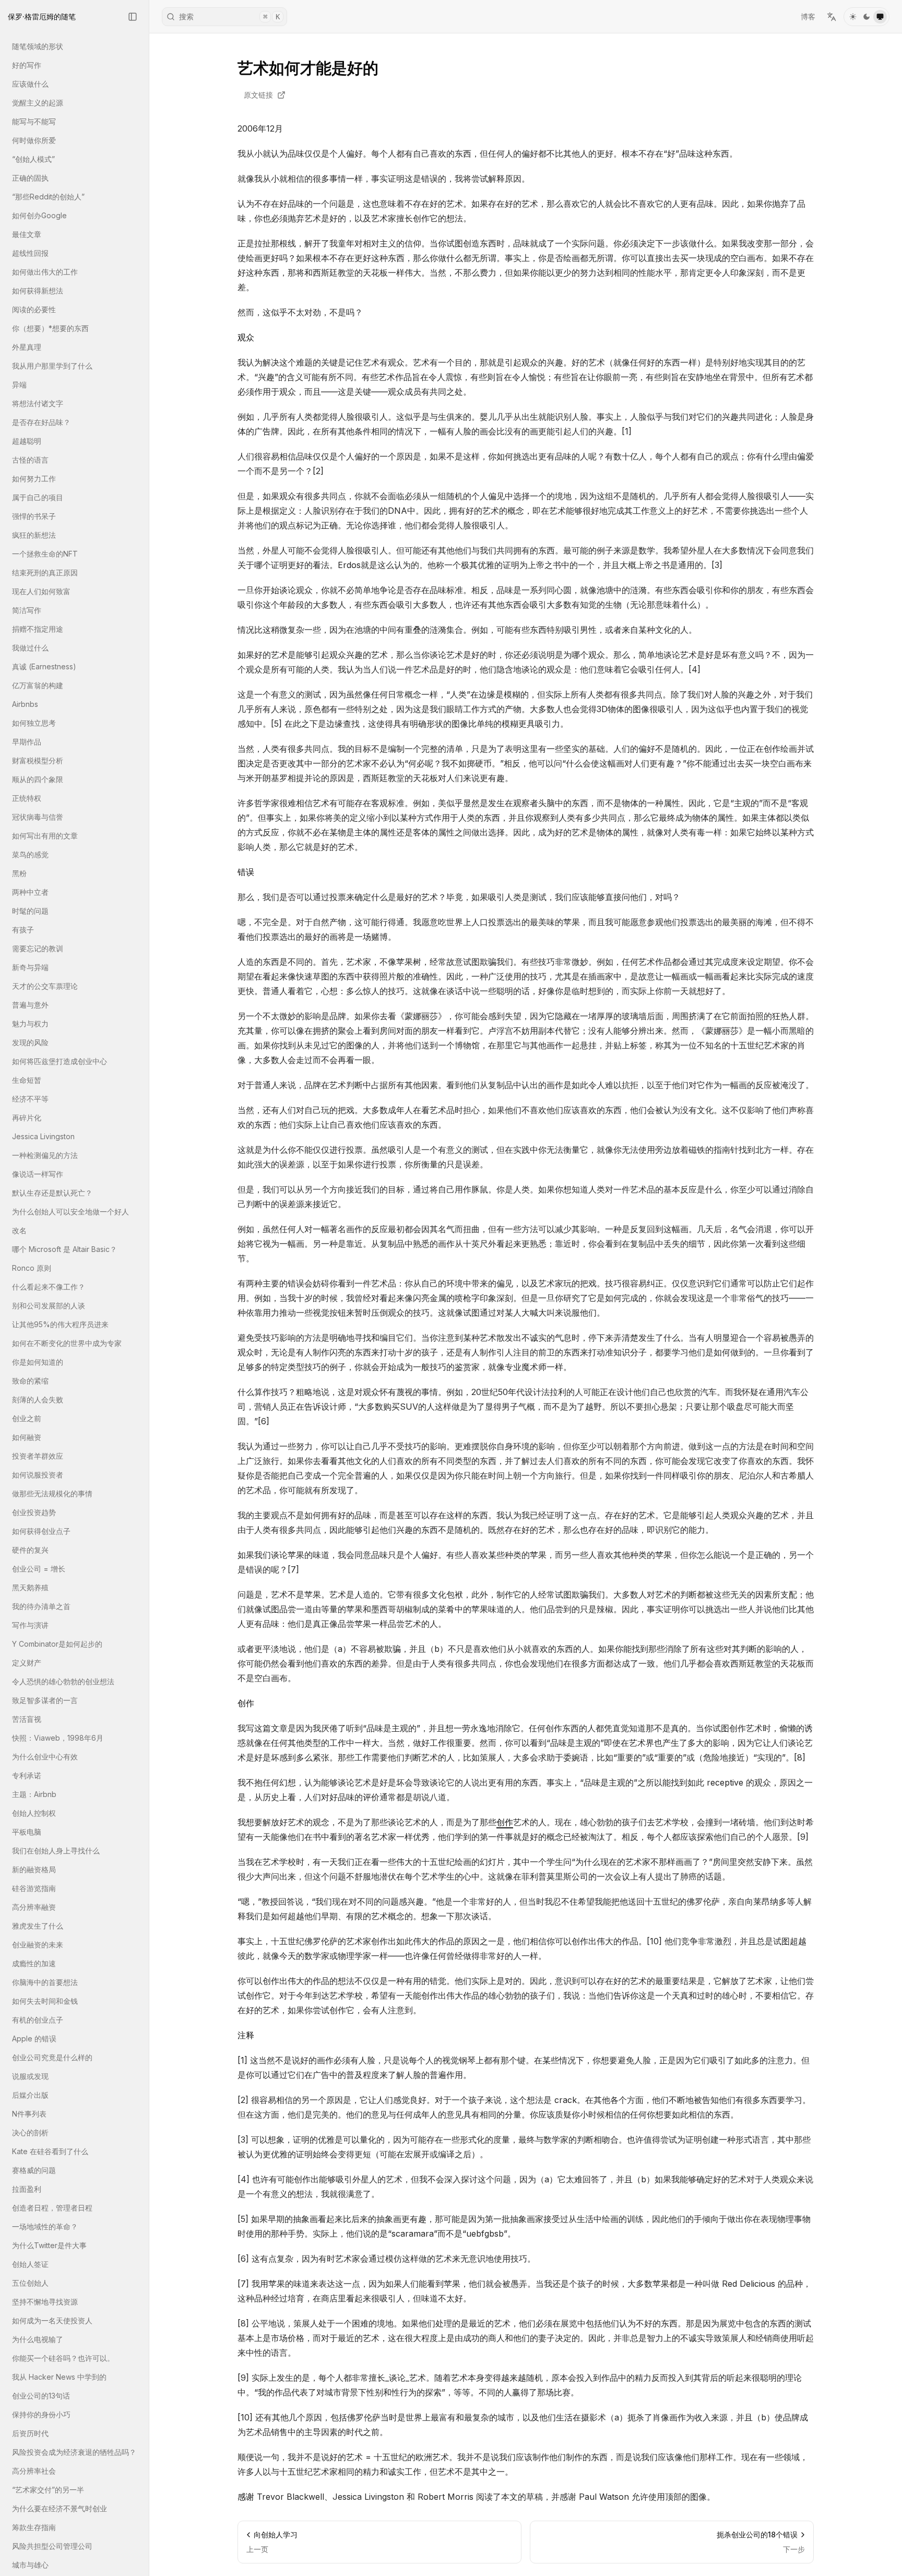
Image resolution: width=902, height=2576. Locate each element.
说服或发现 (30, 2076)
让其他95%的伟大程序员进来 (60, 1324)
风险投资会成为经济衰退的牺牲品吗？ (74, 2452)
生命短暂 (27, 1080)
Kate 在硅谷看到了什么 (50, 2151)
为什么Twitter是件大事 (49, 2245)
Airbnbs (25, 704)
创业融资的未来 (38, 1945)
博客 (808, 16)
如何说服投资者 (38, 1475)
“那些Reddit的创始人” (48, 197)
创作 (505, 1822)
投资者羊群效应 (38, 1456)
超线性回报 (30, 253)
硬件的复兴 (30, 1550)
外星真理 (27, 347)
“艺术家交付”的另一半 (48, 2490)
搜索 (229, 16)
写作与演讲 (30, 1625)
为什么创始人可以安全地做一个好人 (70, 1212)
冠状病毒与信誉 (38, 817)
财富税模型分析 (38, 760)
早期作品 (27, 742)
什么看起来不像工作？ (49, 1287)
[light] (853, 17)
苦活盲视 (27, 1719)
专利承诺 (27, 1775)
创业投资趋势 (34, 1512)
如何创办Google (39, 215)
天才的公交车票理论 (45, 986)
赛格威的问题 (34, 2170)
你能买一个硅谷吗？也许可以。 (63, 2358)
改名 (19, 1230)
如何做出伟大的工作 (45, 272)
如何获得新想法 (38, 291)
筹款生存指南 (34, 2527)
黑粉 (19, 873)
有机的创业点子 (38, 2020)
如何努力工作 (34, 478)
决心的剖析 (30, 2132)
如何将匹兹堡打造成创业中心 (60, 1061)
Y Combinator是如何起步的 (57, 1644)
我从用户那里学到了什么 (52, 366)
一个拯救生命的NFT (45, 554)
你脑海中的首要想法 (45, 1982)
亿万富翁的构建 (38, 685)
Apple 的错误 (34, 2039)
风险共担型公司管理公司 (52, 2546)
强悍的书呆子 (34, 516)
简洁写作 (27, 610)
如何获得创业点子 (41, 1531)
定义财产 (27, 1663)
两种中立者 (30, 892)
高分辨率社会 (34, 2471)
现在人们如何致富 (41, 591)
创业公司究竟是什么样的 (52, 2057)
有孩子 (23, 930)
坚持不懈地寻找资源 (45, 2302)
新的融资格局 (34, 1869)
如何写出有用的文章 (45, 836)
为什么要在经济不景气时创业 (60, 2508)
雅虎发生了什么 (38, 1926)
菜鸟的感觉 (30, 854)
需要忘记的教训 (38, 948)
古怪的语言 (30, 460)
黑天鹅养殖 (30, 1587)
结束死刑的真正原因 (45, 572)
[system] (880, 17)
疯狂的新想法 (34, 535)
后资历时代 (30, 2433)
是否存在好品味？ (41, 422)
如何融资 (27, 1437)
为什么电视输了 (38, 2339)
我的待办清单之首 (41, 1606)
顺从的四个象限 (38, 779)
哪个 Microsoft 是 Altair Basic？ (64, 1249)
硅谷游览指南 (34, 1888)
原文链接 (258, 95)
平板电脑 (27, 1832)
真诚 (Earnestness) (44, 666)
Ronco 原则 (32, 1268)
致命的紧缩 (30, 1381)
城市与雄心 (30, 2565)
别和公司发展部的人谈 (49, 1305)
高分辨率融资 (34, 1907)
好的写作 (27, 65)
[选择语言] (832, 17)
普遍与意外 (30, 1005)
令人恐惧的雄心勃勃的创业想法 (63, 1681)
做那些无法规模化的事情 (52, 1493)
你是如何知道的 (38, 1362)
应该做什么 (30, 84)
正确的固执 (30, 178)
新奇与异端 (30, 967)
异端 (19, 385)
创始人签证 (30, 2264)
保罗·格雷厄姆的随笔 (42, 16)
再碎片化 (27, 1118)
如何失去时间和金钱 (45, 2001)
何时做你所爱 (34, 140)
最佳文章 (27, 234)
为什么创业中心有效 (45, 1757)
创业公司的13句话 (41, 2396)
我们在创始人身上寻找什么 (56, 1851)
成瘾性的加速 (34, 1963)
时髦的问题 (30, 911)
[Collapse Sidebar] (133, 17)
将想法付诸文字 (38, 403)
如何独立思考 (34, 723)
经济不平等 (30, 1099)
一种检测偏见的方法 (45, 1155)
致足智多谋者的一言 (45, 1700)
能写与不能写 (34, 121)
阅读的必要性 (34, 309)
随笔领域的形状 (38, 46)
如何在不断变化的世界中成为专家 (67, 1343)
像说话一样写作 (38, 1174)
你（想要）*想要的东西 (50, 328)
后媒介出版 (30, 2095)
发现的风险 (30, 1042)
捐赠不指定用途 (38, 629)
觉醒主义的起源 (38, 103)
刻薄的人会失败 (38, 1399)
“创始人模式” (33, 159)
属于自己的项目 (38, 497)
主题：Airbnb (34, 1794)
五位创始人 (30, 2283)
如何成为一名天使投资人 (52, 2320)
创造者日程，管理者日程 (52, 2208)
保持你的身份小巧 (41, 2414)
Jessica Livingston (43, 1136)
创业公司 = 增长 (39, 1569)
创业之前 (27, 1418)
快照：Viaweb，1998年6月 (58, 1738)
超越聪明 (27, 441)
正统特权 (27, 798)
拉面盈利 (27, 2189)
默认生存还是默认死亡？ (52, 1193)
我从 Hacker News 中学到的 (59, 2377)
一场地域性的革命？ (45, 2226)
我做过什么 (30, 648)
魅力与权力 (30, 1024)
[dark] (867, 17)
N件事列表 (29, 2114)
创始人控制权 (34, 1813)
